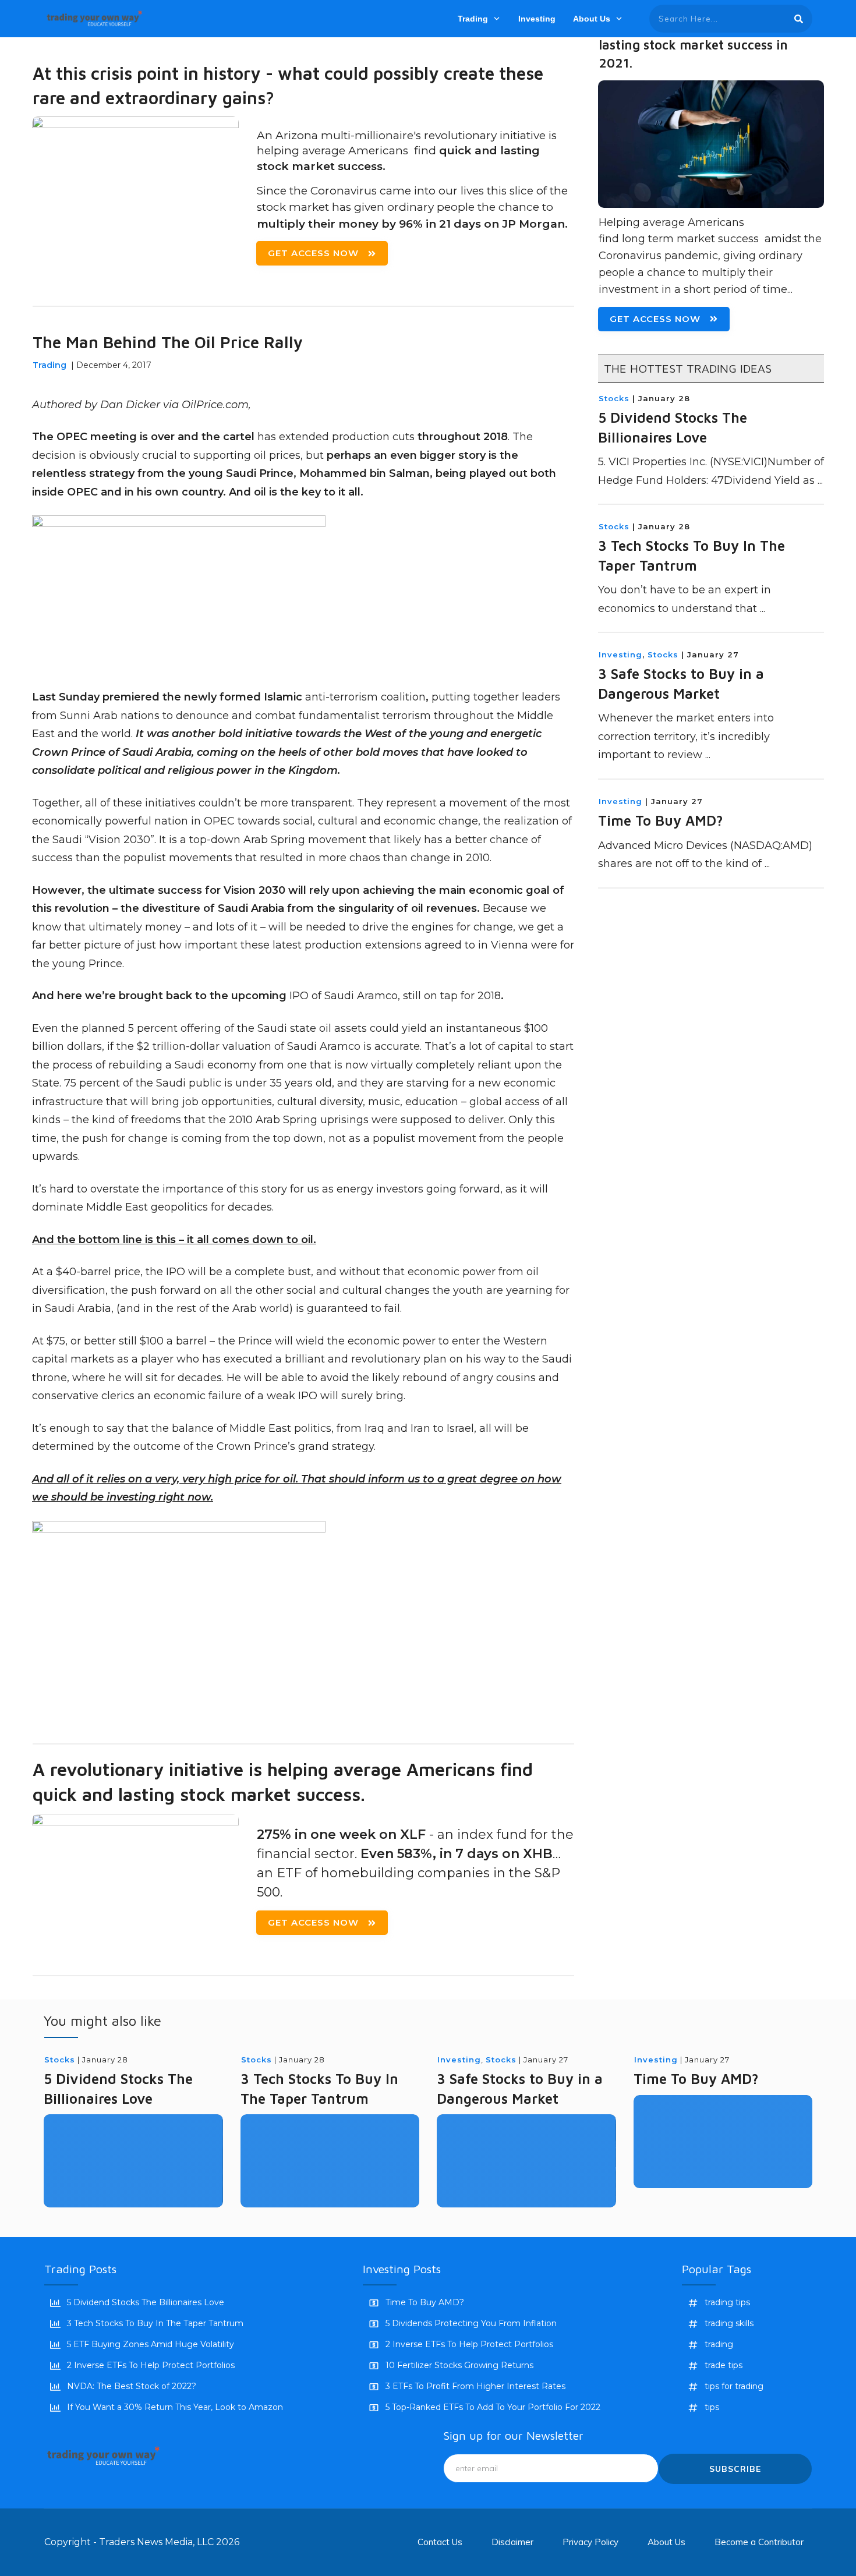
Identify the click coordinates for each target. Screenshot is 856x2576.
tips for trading (734, 2386)
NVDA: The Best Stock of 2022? (132, 2386)
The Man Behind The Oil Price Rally (168, 342)
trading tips (727, 2302)
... (820, 480)
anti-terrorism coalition (365, 697)
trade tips (724, 2365)
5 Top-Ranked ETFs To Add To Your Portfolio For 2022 (493, 2407)
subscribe (735, 2469)
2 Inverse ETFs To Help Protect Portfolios (151, 2365)
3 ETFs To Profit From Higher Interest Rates (475, 2386)
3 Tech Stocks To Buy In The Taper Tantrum (155, 2323)
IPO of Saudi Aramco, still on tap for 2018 (395, 996)
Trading (49, 365)
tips (712, 2407)
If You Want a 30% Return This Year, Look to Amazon (175, 2407)
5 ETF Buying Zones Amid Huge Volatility (151, 2344)
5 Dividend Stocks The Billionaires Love (146, 2302)
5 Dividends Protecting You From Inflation (471, 2323)
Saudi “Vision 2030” (103, 840)
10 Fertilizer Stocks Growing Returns (459, 2365)
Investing (620, 654)
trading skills (729, 2323)
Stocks (614, 398)
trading (719, 2344)
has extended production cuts (336, 437)
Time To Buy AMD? (661, 820)
